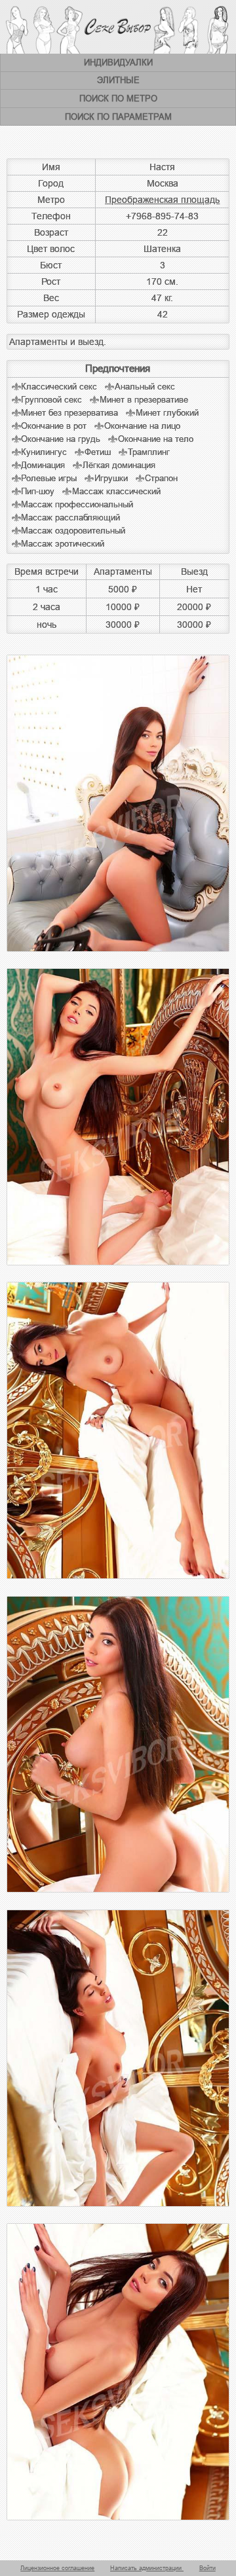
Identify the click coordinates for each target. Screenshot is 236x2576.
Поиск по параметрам (118, 117)
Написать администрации (147, 2568)
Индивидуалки (118, 63)
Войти (207, 2568)
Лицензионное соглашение (57, 2568)
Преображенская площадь (162, 200)
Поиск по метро (118, 99)
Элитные (118, 80)
